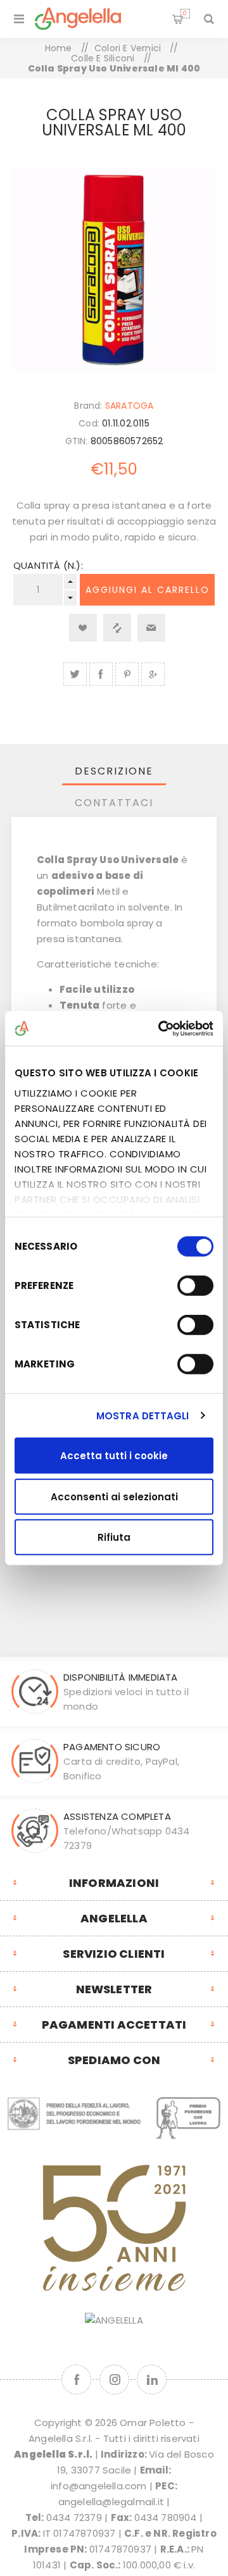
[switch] (195, 1286)
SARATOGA (130, 406)
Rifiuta (114, 1537)
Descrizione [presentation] (114, 771)
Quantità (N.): (48, 565)
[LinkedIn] (152, 2380)
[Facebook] (76, 2380)
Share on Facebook (101, 674)
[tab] (114, 771)
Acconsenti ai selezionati (114, 1496)
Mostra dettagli (143, 1415)
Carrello (185, 13)
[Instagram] (114, 2380)
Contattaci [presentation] (114, 803)
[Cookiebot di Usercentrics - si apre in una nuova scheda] (161, 1028)
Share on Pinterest (127, 674)
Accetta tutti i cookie (114, 1456)
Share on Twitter (75, 674)
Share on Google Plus (153, 674)
